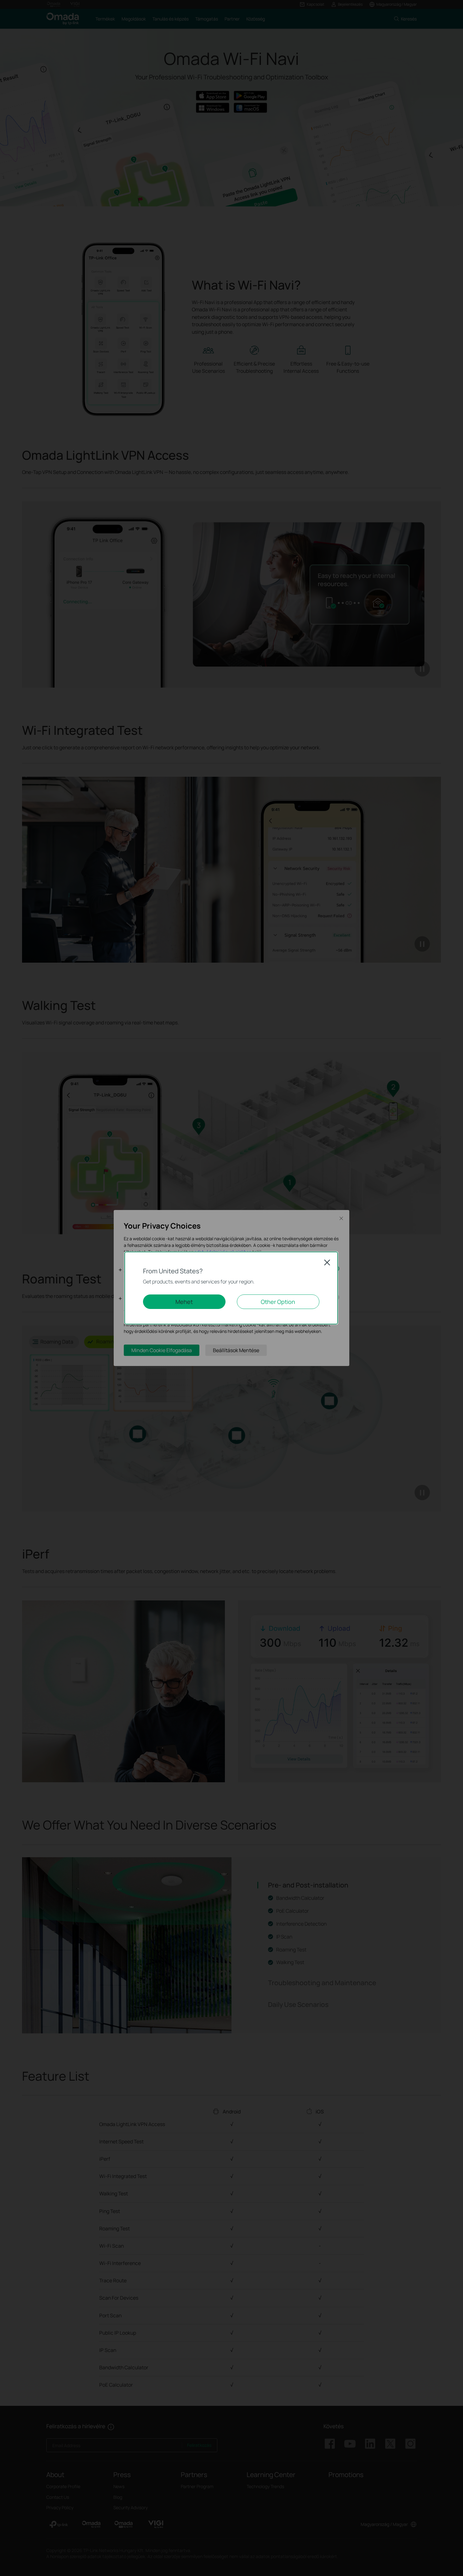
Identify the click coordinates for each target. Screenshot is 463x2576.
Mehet (184, 1302)
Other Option (278, 1302)
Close (327, 1262)
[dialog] (231, 1288)
